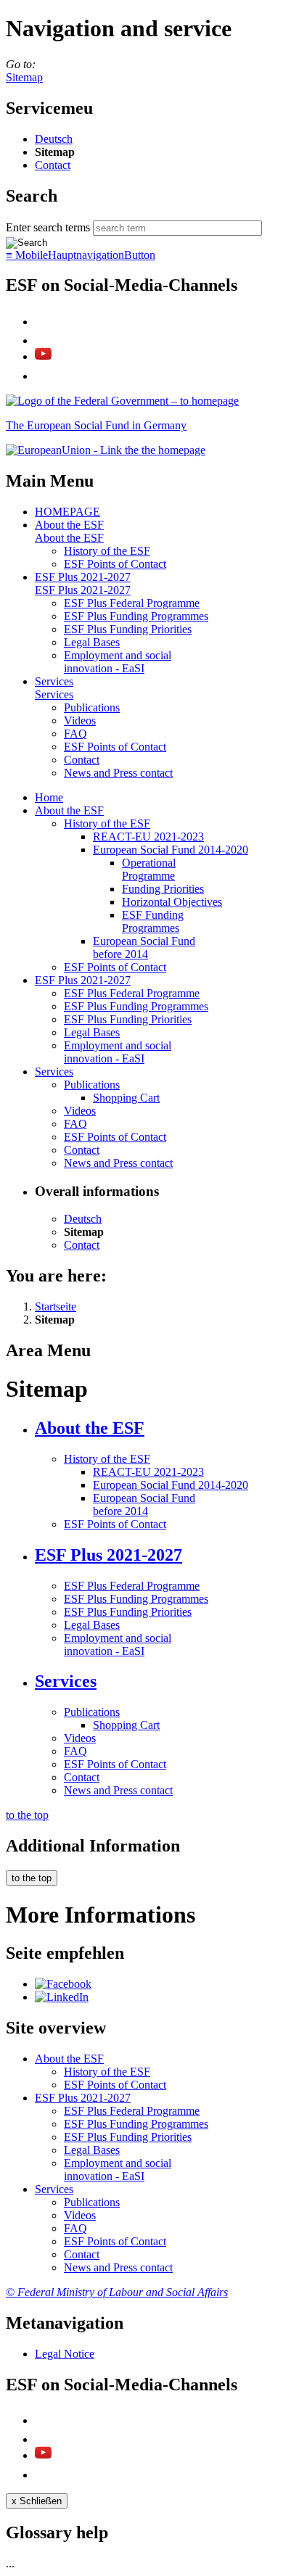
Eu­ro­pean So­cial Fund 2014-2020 (171, 850)
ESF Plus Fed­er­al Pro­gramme (132, 603)
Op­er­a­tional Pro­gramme (149, 869)
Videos (80, 721)
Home (49, 797)
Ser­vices (54, 681)
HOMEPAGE (67, 512)
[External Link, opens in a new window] (106, 450)
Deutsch (54, 139)
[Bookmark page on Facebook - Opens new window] (63, 1984)
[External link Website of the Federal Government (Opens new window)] (122, 401)
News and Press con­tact (118, 773)
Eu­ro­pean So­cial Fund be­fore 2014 (144, 948)
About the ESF (69, 525)
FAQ (75, 734)
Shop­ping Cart (126, 1098)
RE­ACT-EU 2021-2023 (148, 837)
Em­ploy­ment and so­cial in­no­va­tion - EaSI (118, 662)
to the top (27, 1815)
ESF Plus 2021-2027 (83, 577)
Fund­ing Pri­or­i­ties (163, 889)
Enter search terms (48, 227)
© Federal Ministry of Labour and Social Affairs (117, 2292)
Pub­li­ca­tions (92, 707)
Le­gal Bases (92, 642)
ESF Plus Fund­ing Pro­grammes (136, 616)
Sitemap (24, 77)
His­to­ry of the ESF (107, 551)
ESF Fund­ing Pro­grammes (153, 921)
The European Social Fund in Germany (96, 425)
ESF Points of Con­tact (115, 564)
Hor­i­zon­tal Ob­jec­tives (172, 902)
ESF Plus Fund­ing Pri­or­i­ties (128, 629)
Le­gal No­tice (65, 2354)
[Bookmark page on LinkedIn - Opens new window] (62, 1997)
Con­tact (53, 165)
